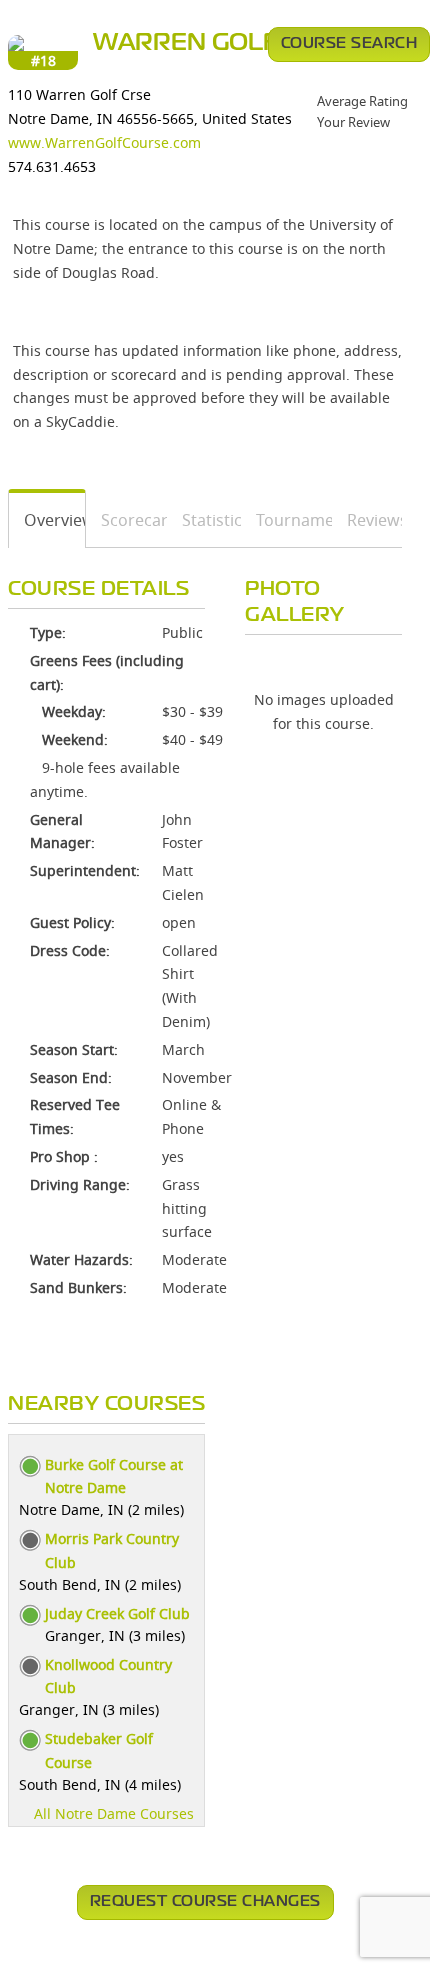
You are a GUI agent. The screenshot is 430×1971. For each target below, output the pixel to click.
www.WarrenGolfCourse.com (104, 142)
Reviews (367, 520)
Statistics (204, 520)
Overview (47, 520)
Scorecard (126, 520)
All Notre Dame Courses (114, 1813)
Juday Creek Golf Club (117, 1613)
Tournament (287, 520)
